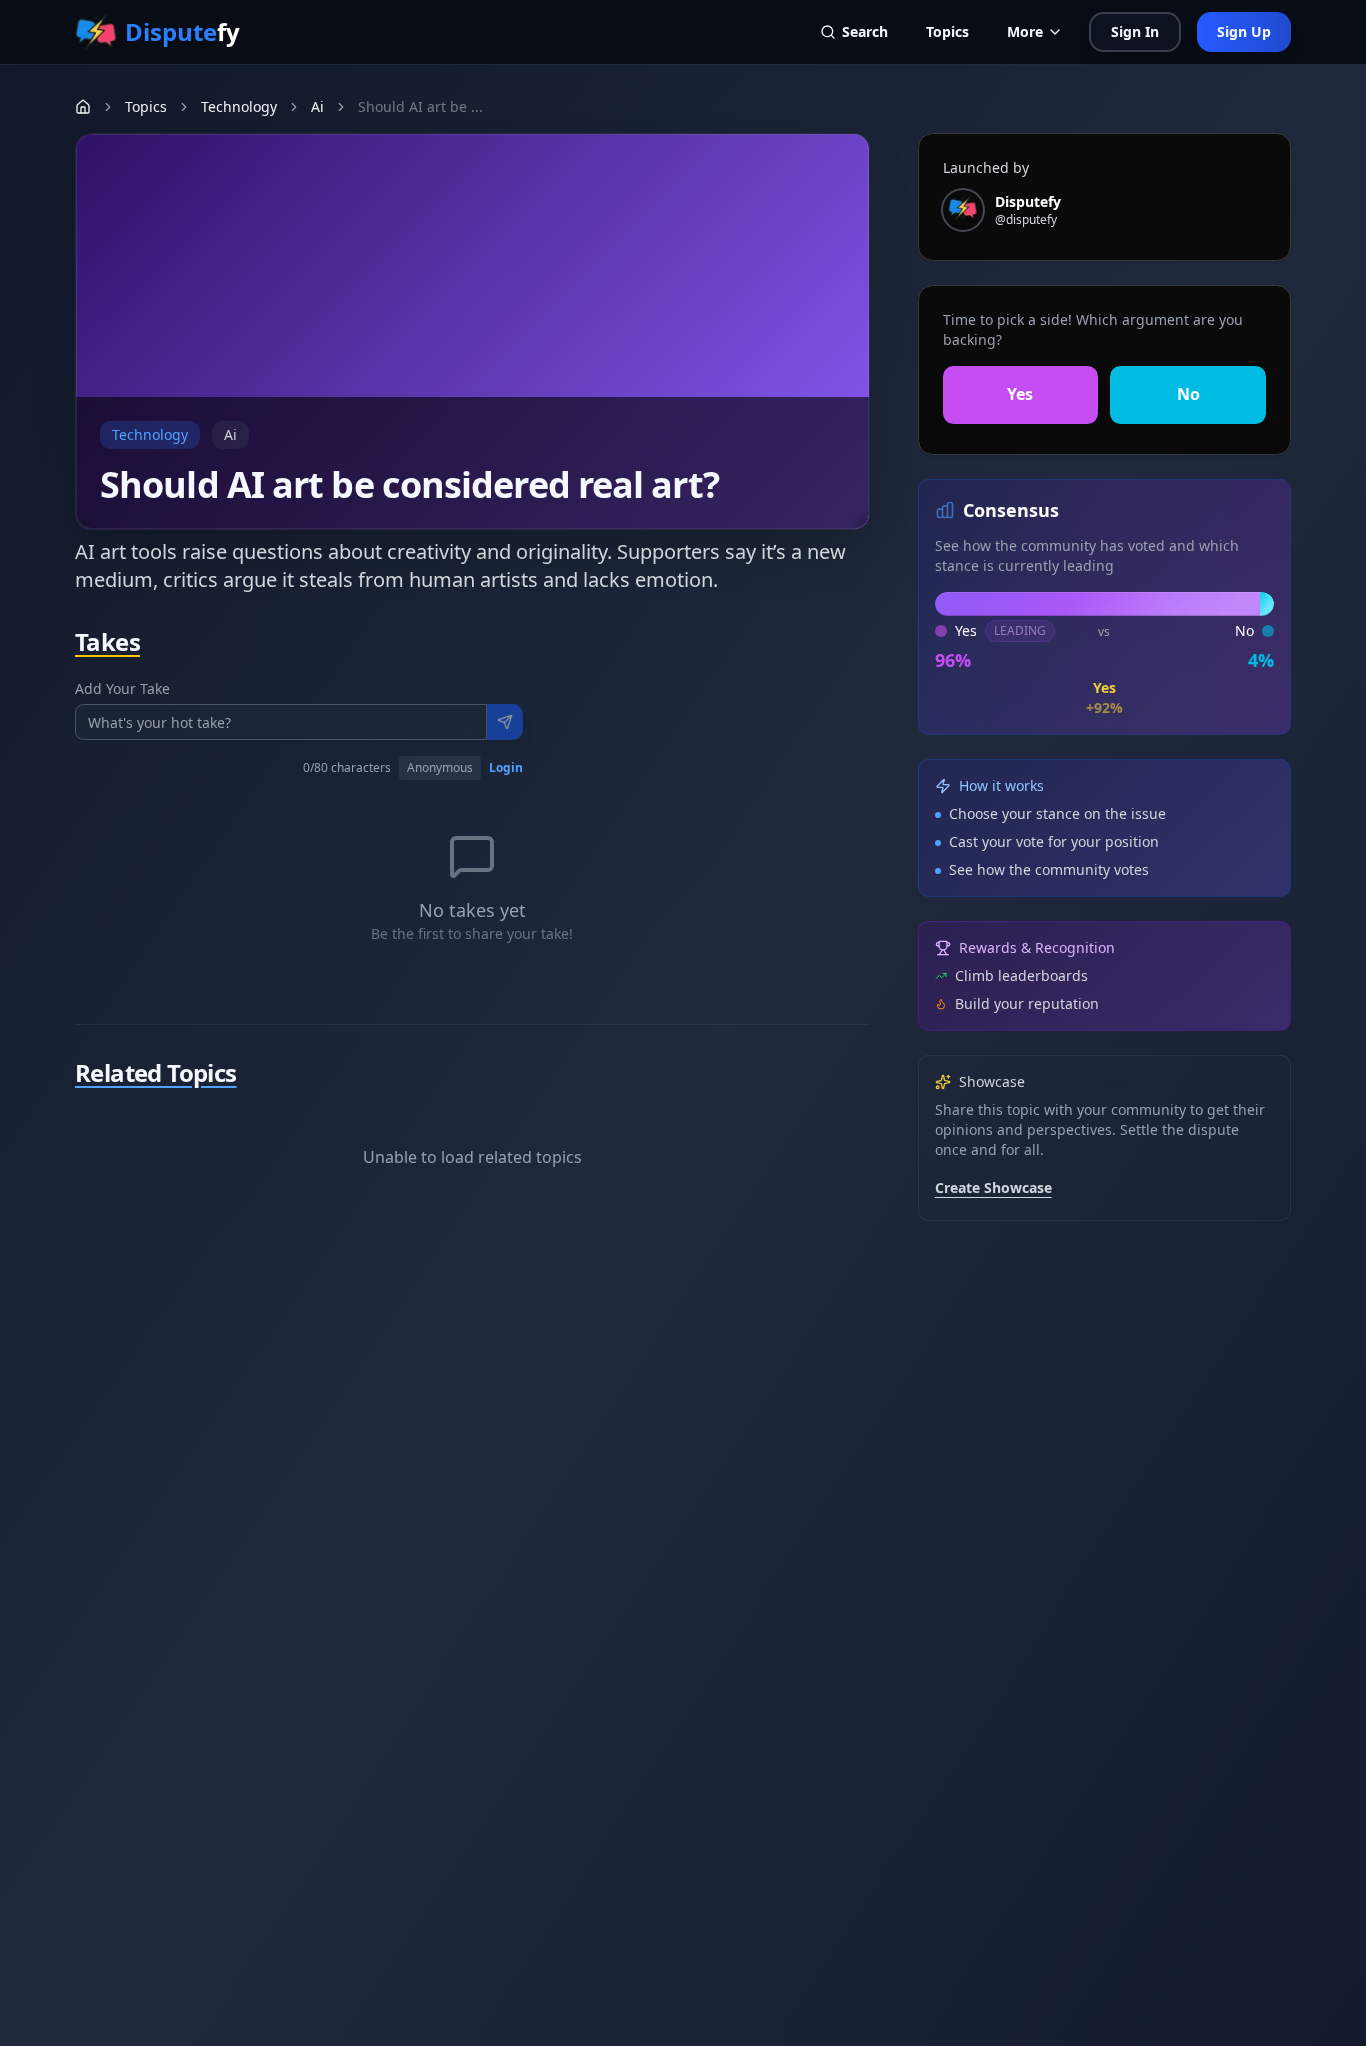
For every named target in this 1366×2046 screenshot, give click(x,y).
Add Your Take (122, 689)
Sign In (1135, 31)
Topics (947, 31)
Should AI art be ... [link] (420, 106)
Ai (317, 106)
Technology (239, 106)
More (1025, 31)
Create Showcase (993, 1187)
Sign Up (1244, 31)
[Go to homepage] (83, 107)
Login (506, 767)
